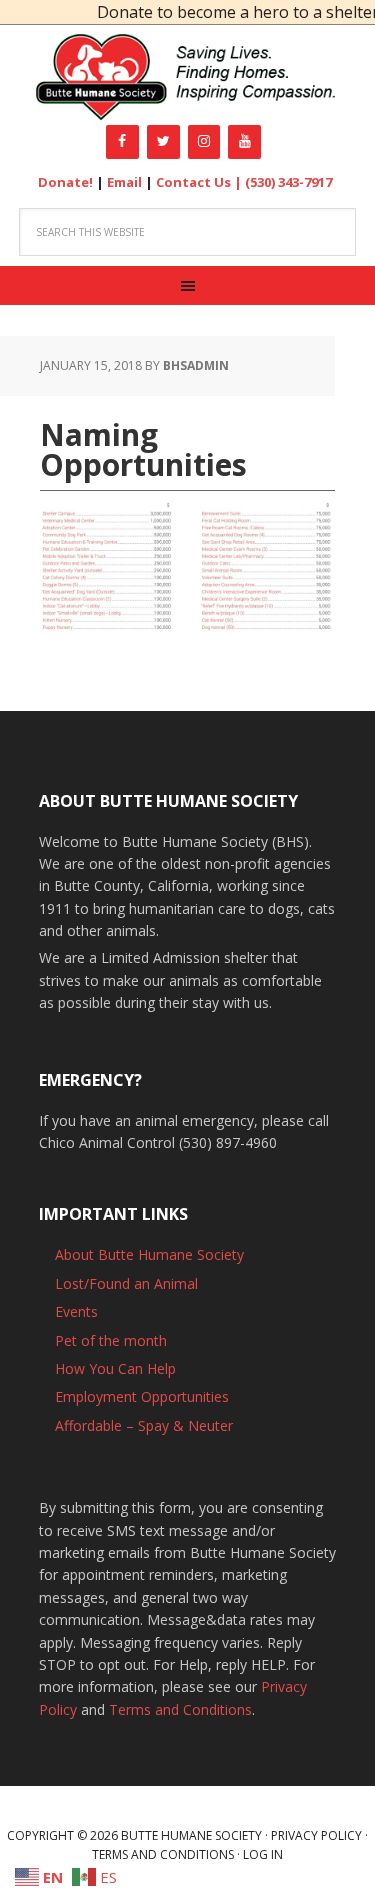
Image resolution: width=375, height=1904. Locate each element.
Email (124, 182)
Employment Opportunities (142, 1396)
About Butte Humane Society (149, 1254)
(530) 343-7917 (288, 182)
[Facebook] (122, 142)
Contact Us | (200, 182)
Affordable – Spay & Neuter (144, 1425)
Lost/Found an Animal (126, 1283)
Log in (263, 1854)
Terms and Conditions (180, 1709)
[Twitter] (163, 142)
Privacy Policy (316, 1835)
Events (76, 1311)
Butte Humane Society (187, 77)
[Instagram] (204, 142)
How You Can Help (115, 1368)
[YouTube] (244, 142)
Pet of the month (111, 1340)
